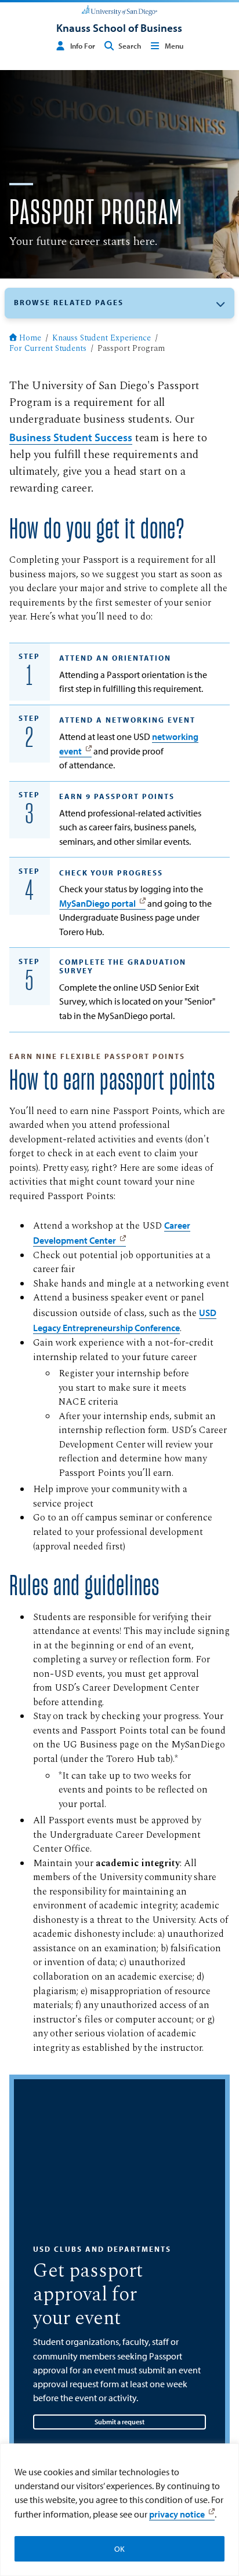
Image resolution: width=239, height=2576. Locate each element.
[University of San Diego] (119, 9)
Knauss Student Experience (102, 339)
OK (119, 2549)
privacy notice (177, 2514)
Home (30, 339)
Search (130, 46)
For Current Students (48, 349)
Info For (83, 46)
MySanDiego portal (97, 903)
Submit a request (119, 2422)
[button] (119, 303)
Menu (174, 46)
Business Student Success (71, 437)
